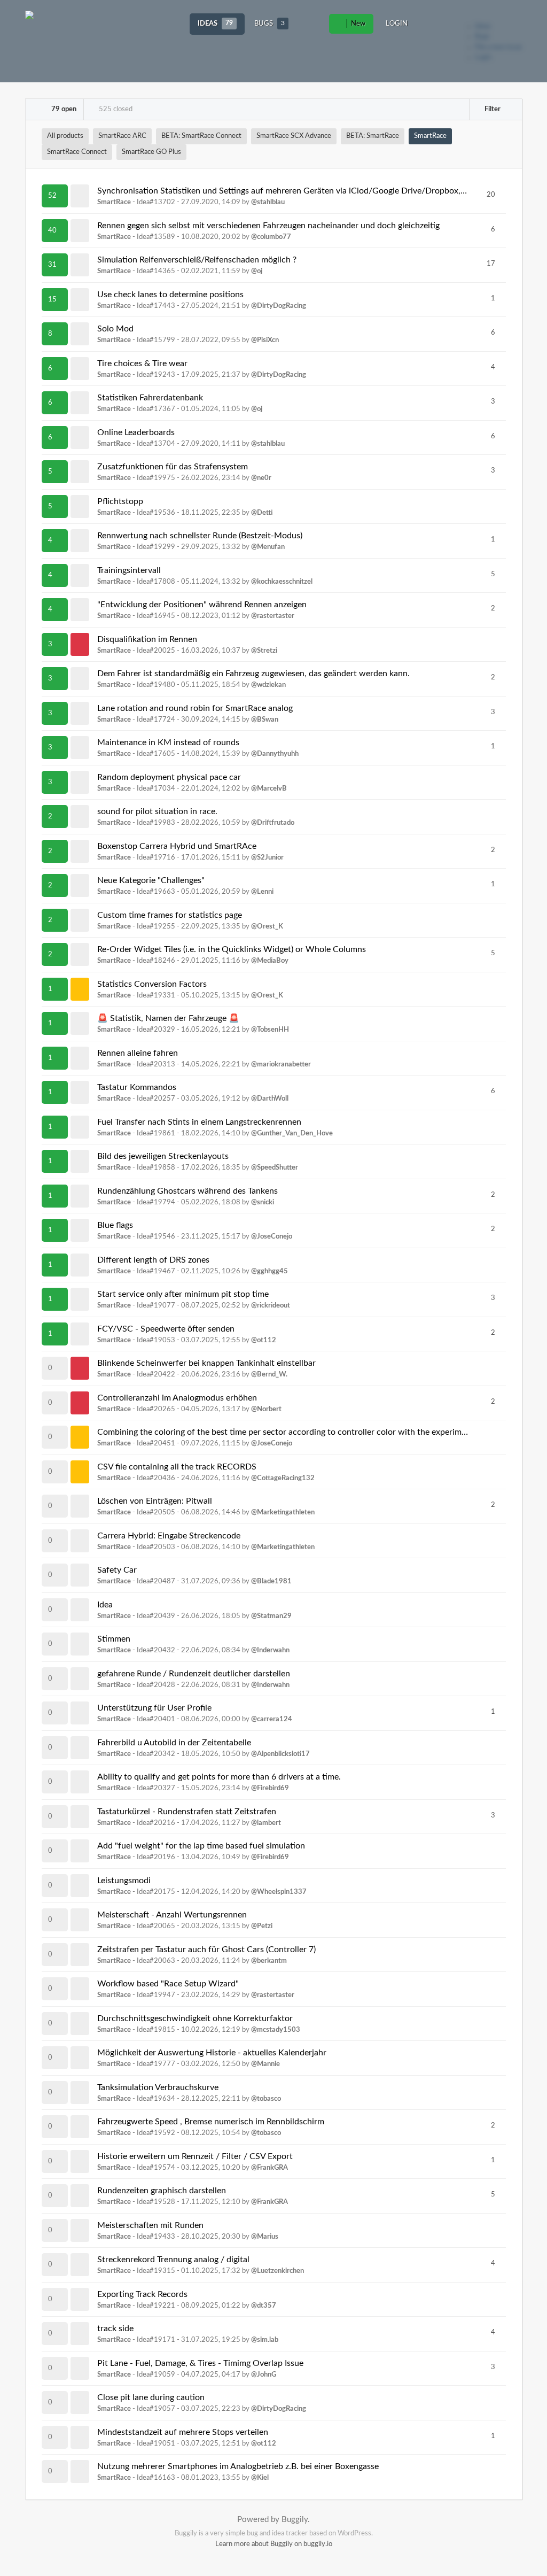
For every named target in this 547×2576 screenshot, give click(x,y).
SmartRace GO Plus (151, 152)
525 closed (115, 109)
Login (397, 24)
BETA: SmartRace (373, 136)
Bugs (269, 24)
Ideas (215, 24)
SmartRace (430, 136)
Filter (492, 109)
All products (65, 136)
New (357, 24)
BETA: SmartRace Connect (201, 136)
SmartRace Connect (77, 152)
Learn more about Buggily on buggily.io (274, 2544)
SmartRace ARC (122, 136)
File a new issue (498, 47)
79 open (63, 109)
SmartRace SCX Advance (294, 136)
